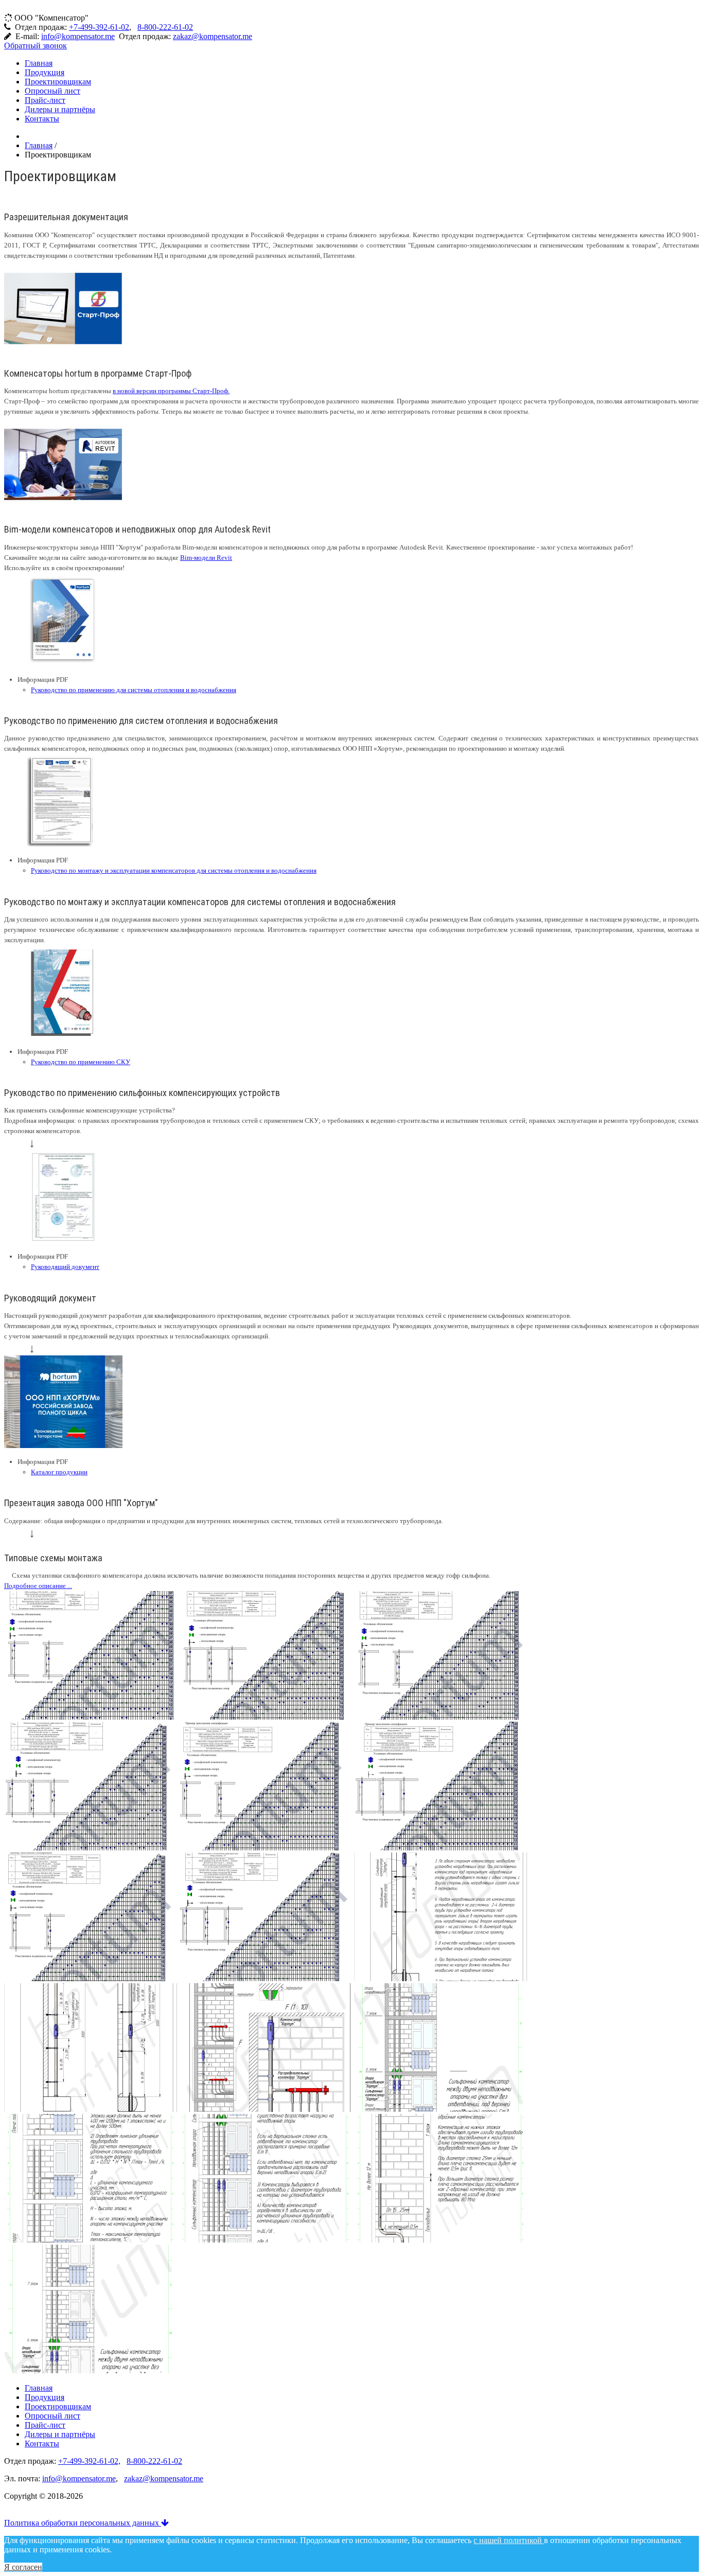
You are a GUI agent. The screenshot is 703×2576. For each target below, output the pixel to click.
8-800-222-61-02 (165, 27)
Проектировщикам (58, 82)
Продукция (45, 72)
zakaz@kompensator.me (213, 36)
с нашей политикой (509, 2540)
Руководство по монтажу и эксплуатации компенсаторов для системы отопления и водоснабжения (174, 870)
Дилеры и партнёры (60, 109)
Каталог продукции (59, 1472)
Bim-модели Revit (206, 558)
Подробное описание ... (38, 1586)
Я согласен (23, 2567)
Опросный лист (52, 91)
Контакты (42, 119)
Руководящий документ (65, 1267)
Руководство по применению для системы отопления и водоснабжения (134, 690)
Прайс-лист (45, 100)
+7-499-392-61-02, (89, 2461)
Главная (39, 63)
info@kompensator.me (78, 36)
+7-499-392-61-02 (99, 27)
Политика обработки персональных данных (83, 2523)
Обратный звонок (36, 46)
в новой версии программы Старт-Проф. (171, 391)
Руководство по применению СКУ (81, 1062)
